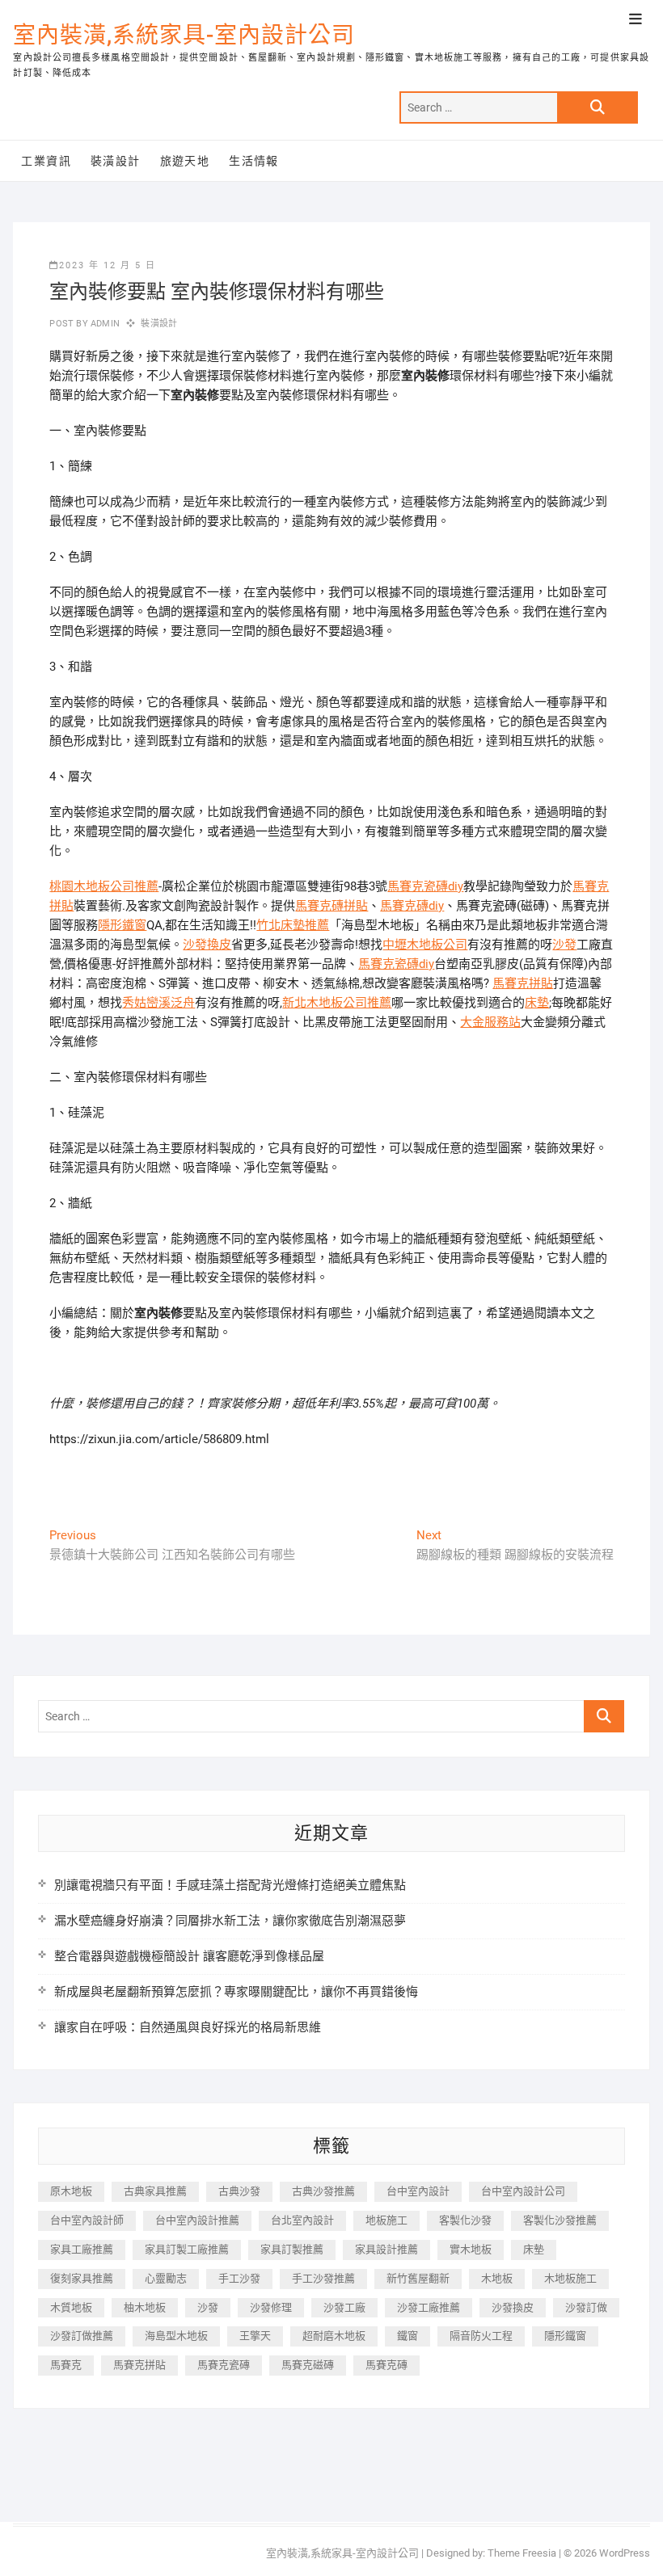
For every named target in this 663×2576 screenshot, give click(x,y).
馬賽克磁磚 (308, 2365)
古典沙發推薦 (323, 2191)
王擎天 (255, 2336)
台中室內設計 (418, 2191)
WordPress (625, 2553)
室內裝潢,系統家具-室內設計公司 (184, 35)
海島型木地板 (176, 2336)
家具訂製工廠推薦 (187, 2249)
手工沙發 (239, 2278)
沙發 (564, 945)
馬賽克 (66, 2365)
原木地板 (71, 2191)
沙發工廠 (344, 2307)
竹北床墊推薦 (293, 925)
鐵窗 (408, 2336)
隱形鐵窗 (122, 925)
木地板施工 (570, 2278)
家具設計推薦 (386, 2249)
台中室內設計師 (87, 2220)
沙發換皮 (207, 945)
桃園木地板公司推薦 (104, 886)
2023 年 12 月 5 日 (108, 265)
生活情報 (254, 161)
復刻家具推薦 (82, 2278)
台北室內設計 (302, 2220)
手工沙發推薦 (323, 2278)
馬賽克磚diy (412, 906)
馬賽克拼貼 (523, 983)
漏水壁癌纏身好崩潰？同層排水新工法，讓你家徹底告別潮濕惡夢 (230, 1921)
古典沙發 (239, 2191)
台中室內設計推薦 (197, 2220)
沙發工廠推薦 (429, 2307)
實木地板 (471, 2249)
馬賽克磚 (386, 2365)
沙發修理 (271, 2307)
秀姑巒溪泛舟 (158, 1003)
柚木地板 (145, 2307)
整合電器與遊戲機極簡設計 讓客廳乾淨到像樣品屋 (189, 1956)
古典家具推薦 (155, 2191)
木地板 (497, 2278)
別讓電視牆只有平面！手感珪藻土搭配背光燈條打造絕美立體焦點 (230, 1885)
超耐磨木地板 (334, 2336)
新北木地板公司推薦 (337, 1003)
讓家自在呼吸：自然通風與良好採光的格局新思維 (188, 2027)
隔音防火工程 (481, 2336)
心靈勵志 (166, 2278)
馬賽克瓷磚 (224, 2365)
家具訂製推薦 (292, 2249)
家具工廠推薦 (82, 2249)
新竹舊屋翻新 (418, 2278)
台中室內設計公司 (523, 2191)
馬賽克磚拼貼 (331, 906)
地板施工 (386, 2220)
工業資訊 (46, 161)
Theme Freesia (522, 2553)
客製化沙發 (465, 2220)
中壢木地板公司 (425, 945)
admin (104, 324)
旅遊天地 (185, 161)
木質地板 (71, 2307)
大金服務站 (490, 1022)
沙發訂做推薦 (82, 2336)
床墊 (537, 1003)
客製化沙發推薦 (560, 2220)
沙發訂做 (586, 2307)
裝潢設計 (116, 161)
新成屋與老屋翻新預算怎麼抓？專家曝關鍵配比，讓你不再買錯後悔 (236, 1992)
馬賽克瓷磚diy (425, 886)
